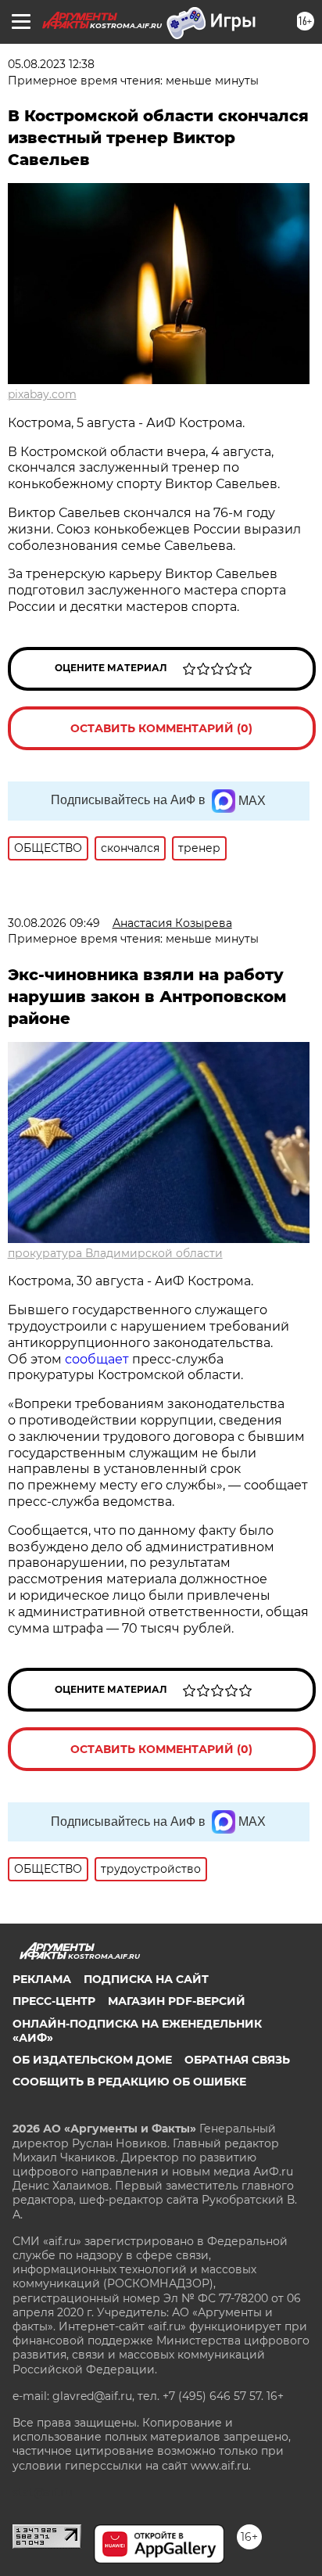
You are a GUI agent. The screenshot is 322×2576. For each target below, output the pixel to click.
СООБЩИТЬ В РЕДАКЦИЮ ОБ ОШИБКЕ (129, 2082)
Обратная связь (237, 2060)
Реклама (42, 1979)
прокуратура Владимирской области (115, 1253)
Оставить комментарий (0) (161, 728)
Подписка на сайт (146, 1979)
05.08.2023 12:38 (51, 64)
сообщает (98, 1359)
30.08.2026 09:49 (54, 923)
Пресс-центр (54, 2001)
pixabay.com (42, 394)
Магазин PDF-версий (177, 2001)
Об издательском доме (92, 2060)
